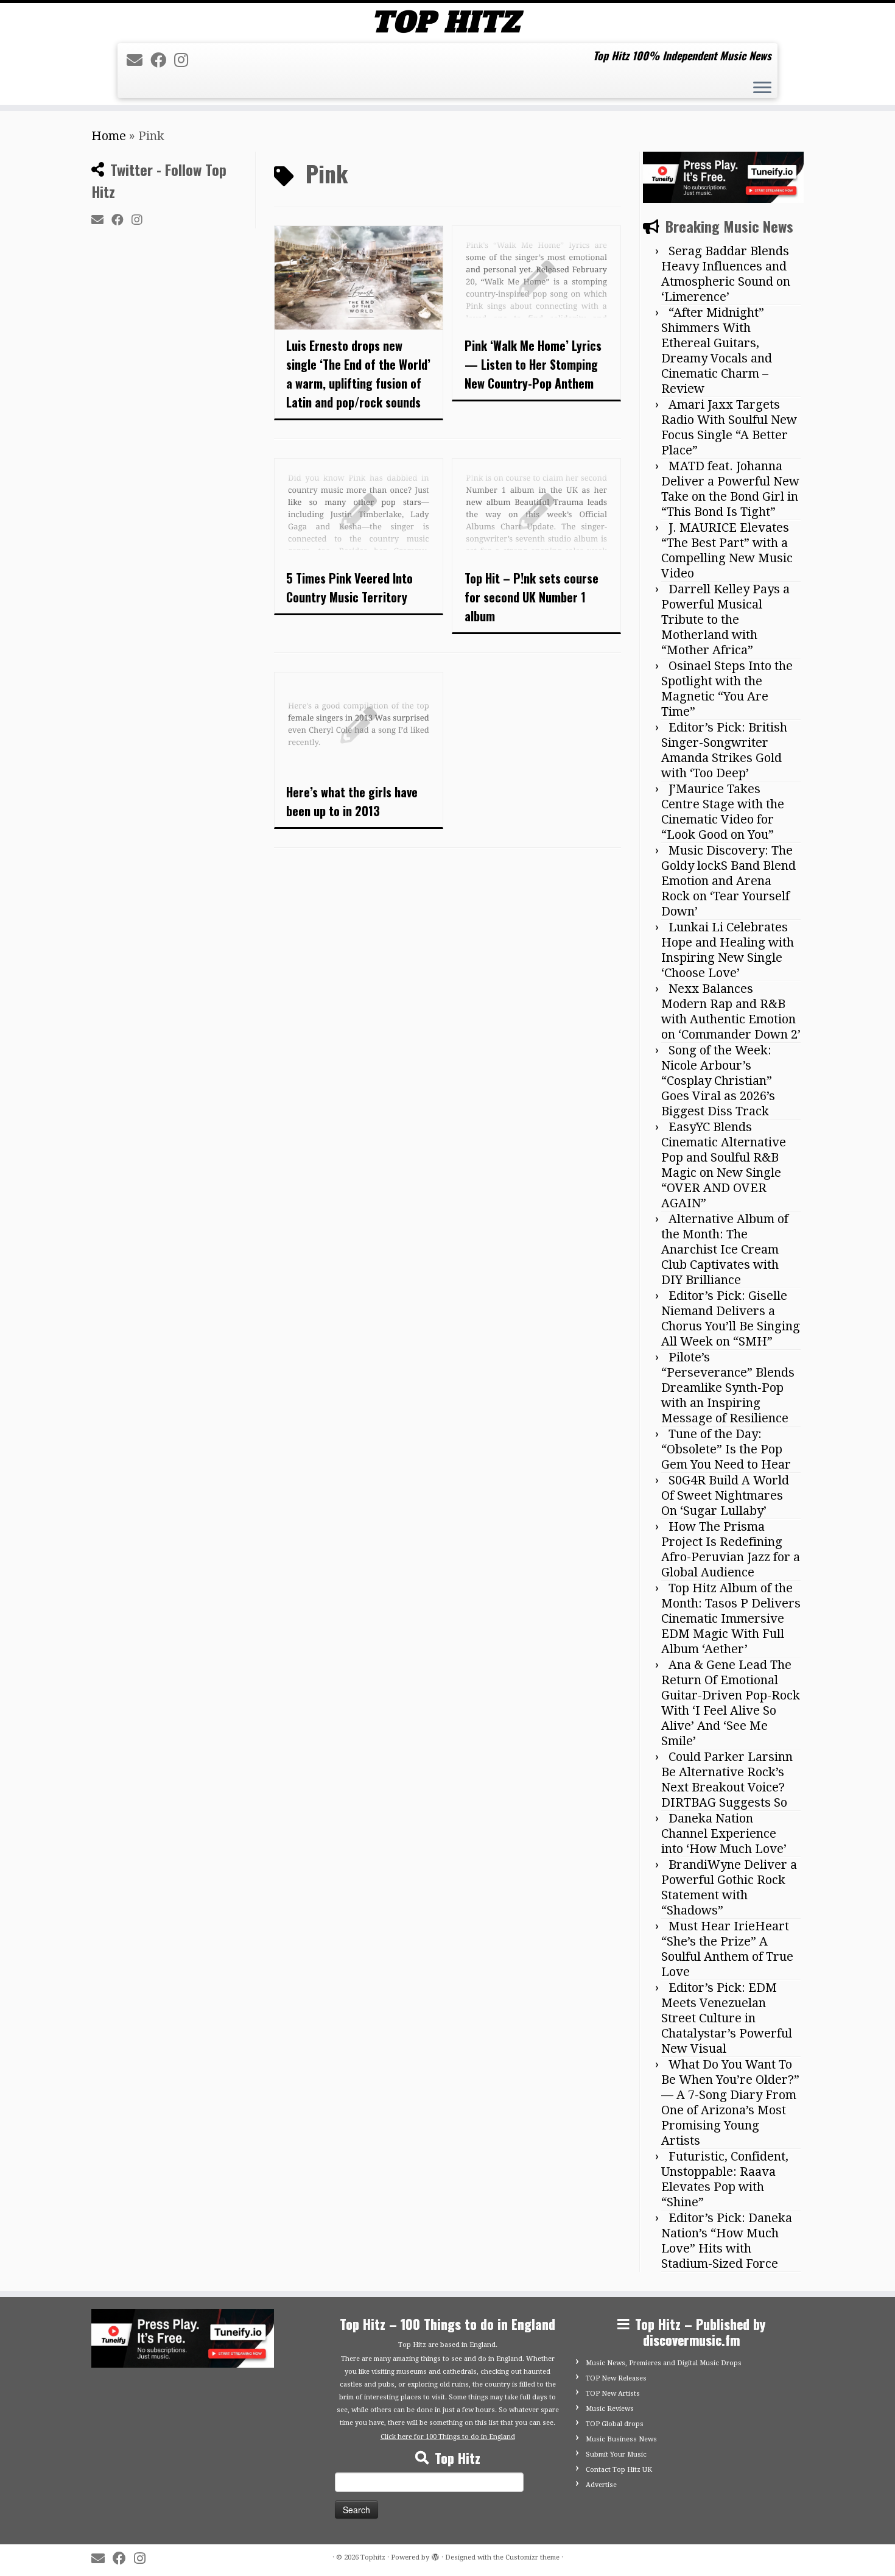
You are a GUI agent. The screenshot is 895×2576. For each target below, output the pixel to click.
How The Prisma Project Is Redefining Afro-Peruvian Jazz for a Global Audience (731, 1549)
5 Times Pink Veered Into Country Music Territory (349, 588)
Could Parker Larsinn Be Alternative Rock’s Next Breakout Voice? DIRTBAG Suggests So (727, 1780)
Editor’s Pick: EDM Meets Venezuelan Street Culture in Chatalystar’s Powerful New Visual (727, 2018)
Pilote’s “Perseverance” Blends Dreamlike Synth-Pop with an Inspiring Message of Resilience (728, 1388)
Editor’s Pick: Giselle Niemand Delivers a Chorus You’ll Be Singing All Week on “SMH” (731, 1318)
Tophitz (373, 2557)
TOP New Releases (616, 2378)
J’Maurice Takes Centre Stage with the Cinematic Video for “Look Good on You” (723, 812)
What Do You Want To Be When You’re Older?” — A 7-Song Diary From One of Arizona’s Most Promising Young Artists (730, 2102)
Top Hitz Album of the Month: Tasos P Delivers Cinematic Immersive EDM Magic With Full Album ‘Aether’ (731, 1618)
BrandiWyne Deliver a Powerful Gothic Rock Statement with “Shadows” (729, 1887)
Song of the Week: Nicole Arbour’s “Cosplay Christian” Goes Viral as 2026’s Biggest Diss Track (718, 1081)
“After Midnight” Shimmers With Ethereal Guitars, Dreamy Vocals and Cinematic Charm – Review (717, 351)
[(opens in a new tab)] (536, 278)
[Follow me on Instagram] (185, 60)
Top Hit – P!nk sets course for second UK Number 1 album (532, 597)
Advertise (601, 2485)
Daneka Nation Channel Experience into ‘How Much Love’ (724, 1833)
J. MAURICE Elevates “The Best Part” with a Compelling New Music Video (727, 550)
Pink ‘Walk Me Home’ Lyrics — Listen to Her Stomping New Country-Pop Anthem (533, 364)
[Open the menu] (762, 89)
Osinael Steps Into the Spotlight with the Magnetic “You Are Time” (727, 689)
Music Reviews (610, 2409)
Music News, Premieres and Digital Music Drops (664, 2363)
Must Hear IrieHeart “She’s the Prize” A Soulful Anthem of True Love (727, 1949)
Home (109, 136)
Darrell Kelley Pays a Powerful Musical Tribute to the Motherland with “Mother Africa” (725, 619)
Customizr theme (532, 2557)
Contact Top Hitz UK (619, 2470)
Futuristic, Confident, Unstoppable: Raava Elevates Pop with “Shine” (725, 2179)
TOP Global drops (615, 2424)
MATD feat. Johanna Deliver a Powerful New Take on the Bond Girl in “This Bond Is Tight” (730, 489)
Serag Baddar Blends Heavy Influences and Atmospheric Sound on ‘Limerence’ (726, 274)
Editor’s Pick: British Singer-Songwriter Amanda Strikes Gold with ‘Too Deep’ (724, 750)
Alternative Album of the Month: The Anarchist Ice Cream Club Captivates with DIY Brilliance (725, 1249)
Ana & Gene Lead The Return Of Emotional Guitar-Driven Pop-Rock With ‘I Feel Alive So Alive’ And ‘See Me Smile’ (731, 1703)
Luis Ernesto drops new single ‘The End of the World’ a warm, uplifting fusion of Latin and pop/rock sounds (358, 374)
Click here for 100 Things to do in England (448, 2437)
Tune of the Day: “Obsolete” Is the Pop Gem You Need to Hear (726, 1449)
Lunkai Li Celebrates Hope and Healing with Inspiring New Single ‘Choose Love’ (728, 950)
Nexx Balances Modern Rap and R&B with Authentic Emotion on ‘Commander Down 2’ (731, 1011)
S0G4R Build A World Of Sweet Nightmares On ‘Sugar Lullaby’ (725, 1495)
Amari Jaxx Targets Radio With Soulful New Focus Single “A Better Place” (729, 427)
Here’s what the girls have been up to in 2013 (352, 801)
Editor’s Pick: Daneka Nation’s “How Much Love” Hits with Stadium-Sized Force (727, 2241)
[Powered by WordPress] (435, 2555)
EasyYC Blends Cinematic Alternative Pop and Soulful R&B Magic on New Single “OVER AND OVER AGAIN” (724, 1165)
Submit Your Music (616, 2454)
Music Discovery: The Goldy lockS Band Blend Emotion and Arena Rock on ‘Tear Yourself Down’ (728, 881)
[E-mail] (139, 60)
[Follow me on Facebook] (162, 60)
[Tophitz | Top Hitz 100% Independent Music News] (447, 22)
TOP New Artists (613, 2394)
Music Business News (621, 2439)
